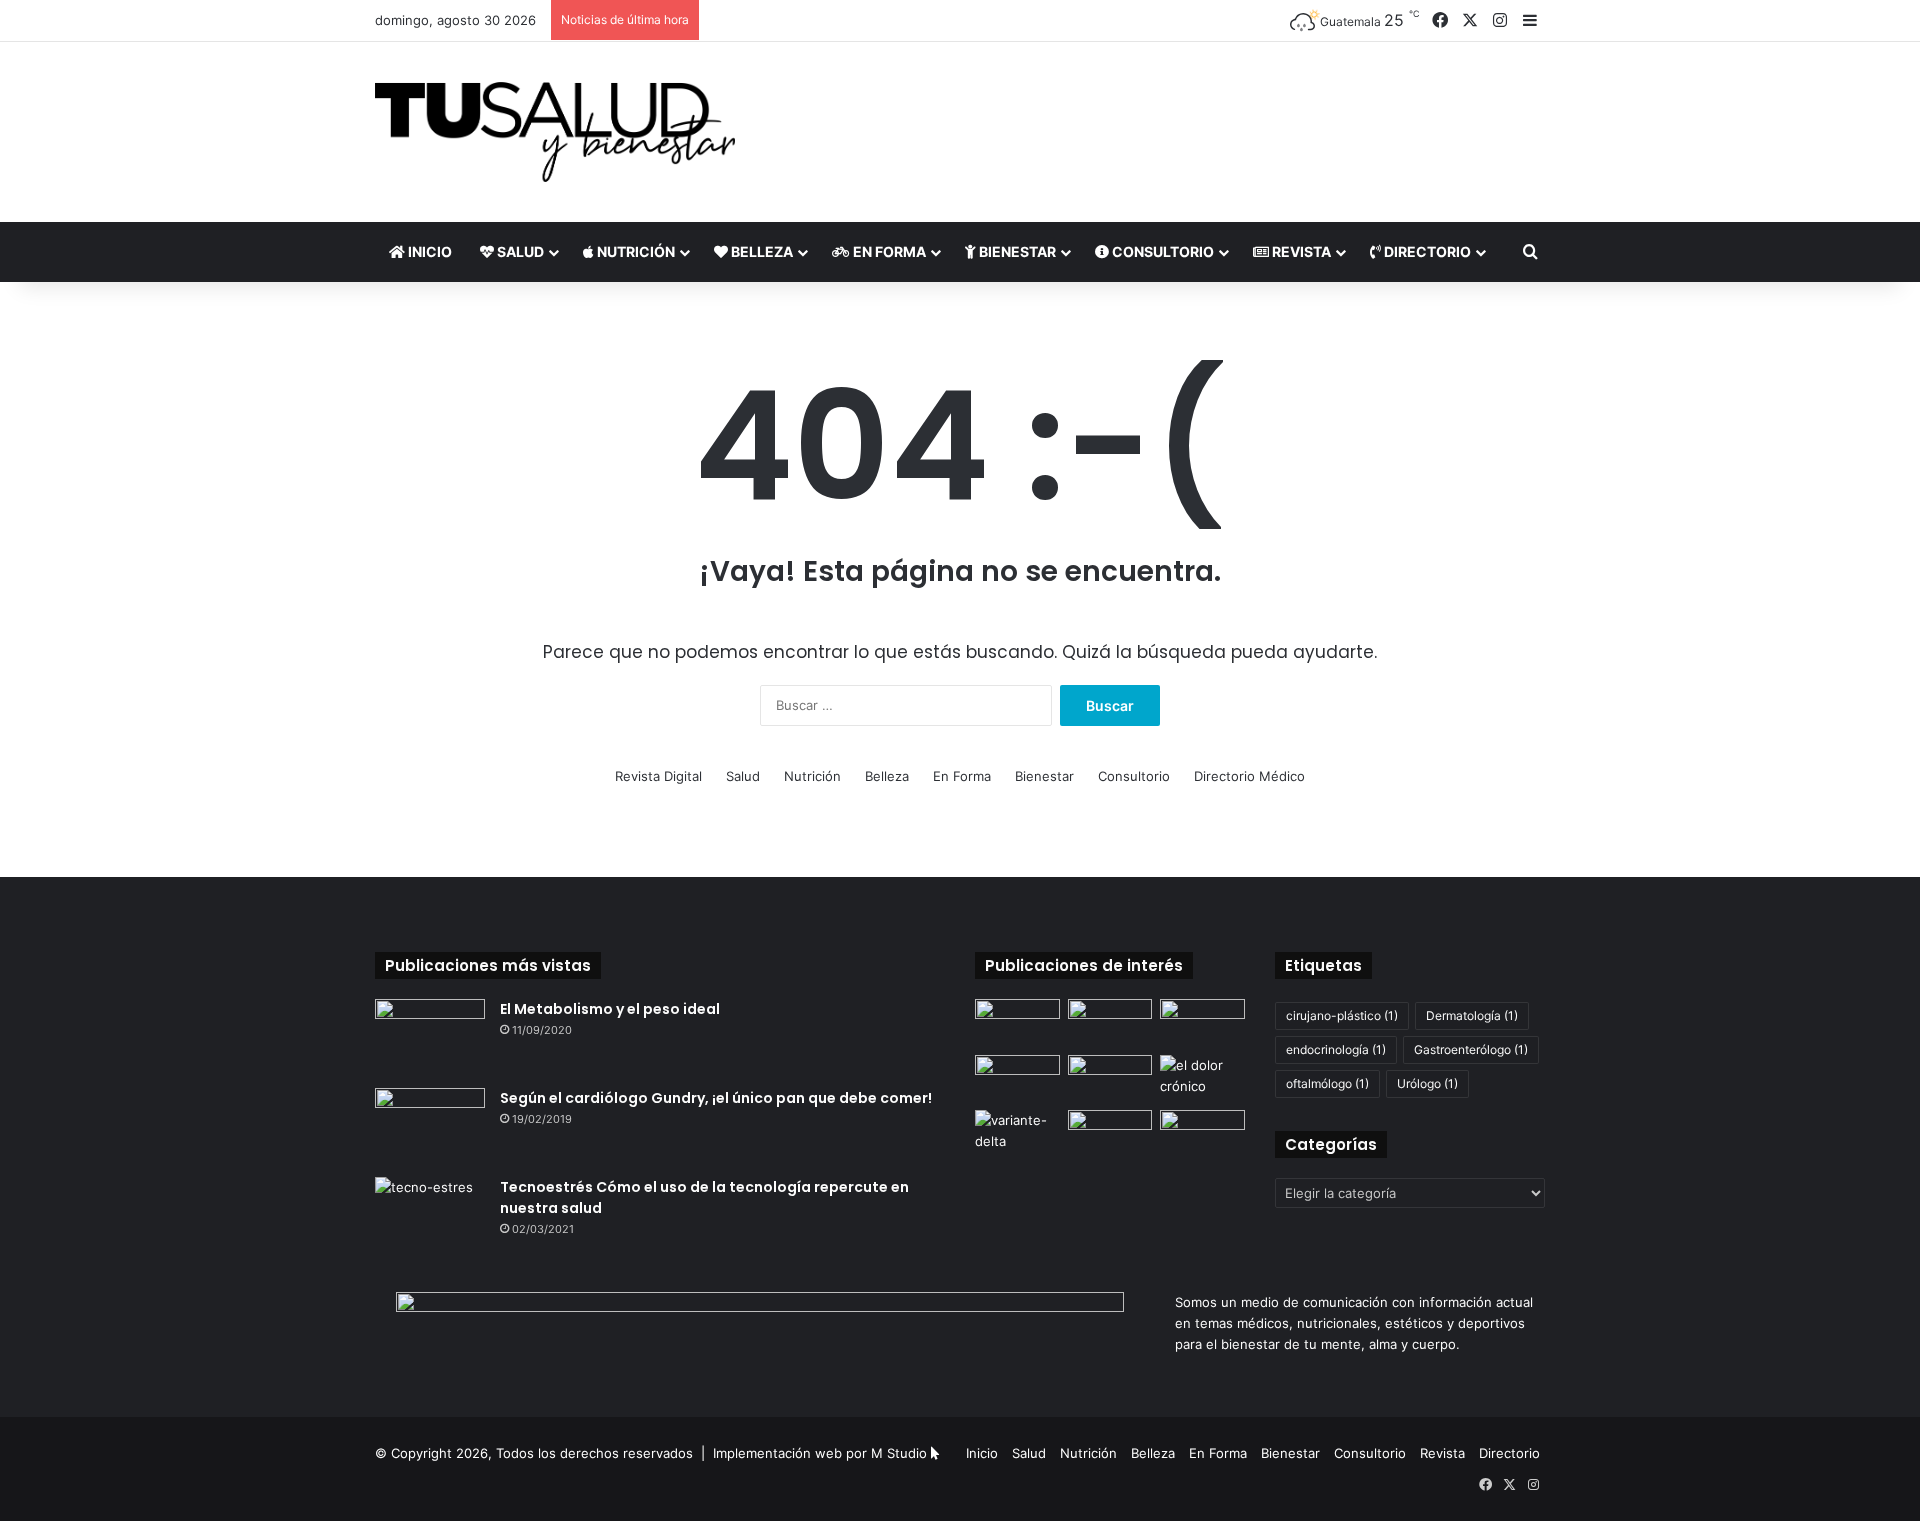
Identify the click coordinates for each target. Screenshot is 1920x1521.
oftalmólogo (1327, 1083)
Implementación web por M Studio (820, 1453)
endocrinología (1336, 1049)
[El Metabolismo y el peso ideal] (430, 1036)
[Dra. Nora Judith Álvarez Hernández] (1017, 1023)
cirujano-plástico (1342, 1015)
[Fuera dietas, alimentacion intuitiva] (1202, 1134)
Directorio (1426, 251)
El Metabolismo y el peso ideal (610, 1009)
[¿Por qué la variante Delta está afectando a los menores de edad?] (1017, 1134)
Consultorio (1161, 251)
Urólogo (1427, 1083)
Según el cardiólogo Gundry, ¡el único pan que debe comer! (716, 1098)
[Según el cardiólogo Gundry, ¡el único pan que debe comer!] (430, 1125)
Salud (519, 251)
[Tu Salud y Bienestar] (555, 132)
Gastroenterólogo (1471, 1049)
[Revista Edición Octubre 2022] (1110, 1079)
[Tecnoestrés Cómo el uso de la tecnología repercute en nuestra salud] (430, 1214)
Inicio (428, 251)
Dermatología (1472, 1015)
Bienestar (1016, 251)
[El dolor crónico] (1202, 1079)
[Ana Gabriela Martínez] (1017, 1079)
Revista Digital (658, 776)
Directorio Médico (1249, 776)
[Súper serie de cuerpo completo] (1110, 1134)
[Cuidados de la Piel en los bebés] (1202, 1023)
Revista (1300, 251)
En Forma (888, 251)
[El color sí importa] (1110, 1023)
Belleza (760, 251)
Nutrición (634, 251)
